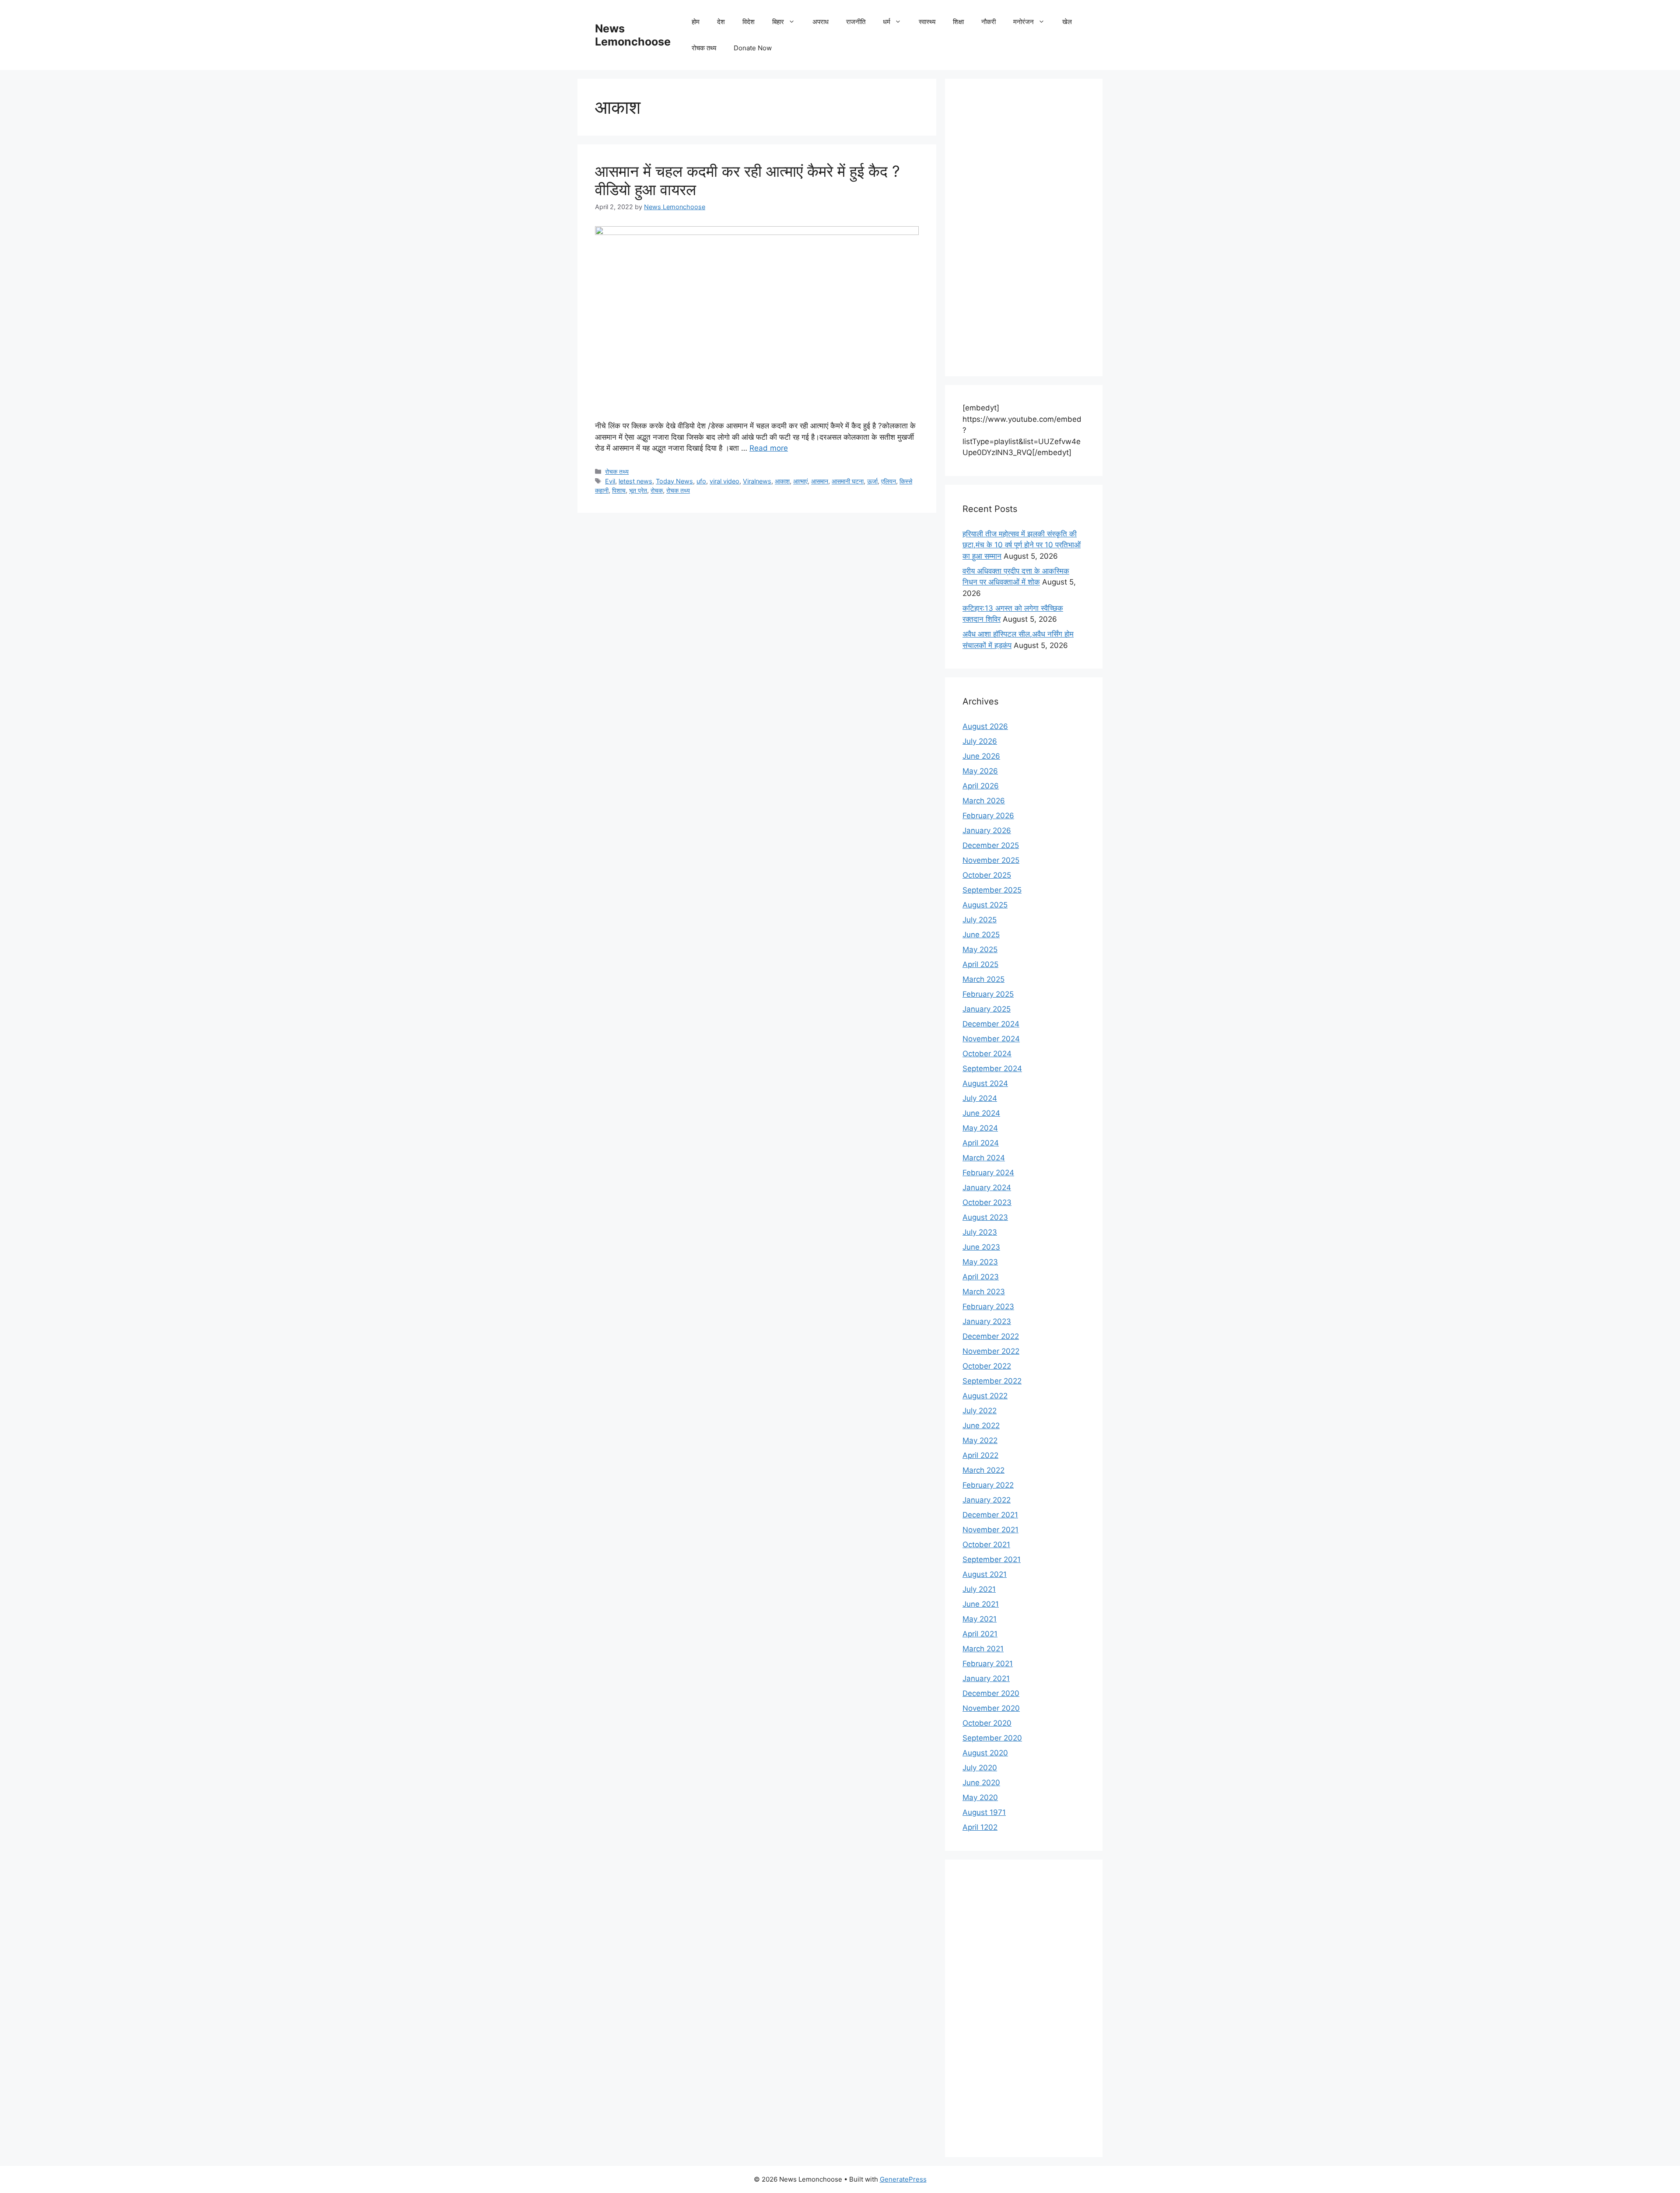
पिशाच (619, 490)
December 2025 (991, 845)
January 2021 (986, 1678)
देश (721, 22)
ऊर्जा (872, 481)
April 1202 (980, 1827)
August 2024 (985, 1083)
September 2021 (992, 1559)
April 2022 (980, 1455)
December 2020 (991, 1693)
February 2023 (988, 1307)
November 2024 (991, 1039)
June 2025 (981, 935)
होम (696, 22)
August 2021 (985, 1574)
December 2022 (991, 1336)
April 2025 (980, 964)
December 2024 (991, 1024)
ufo (701, 481)
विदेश (749, 22)
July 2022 (980, 1411)
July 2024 (980, 1098)
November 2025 (991, 860)
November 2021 (990, 1530)
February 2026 (988, 816)
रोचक (657, 490)
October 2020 (987, 1723)
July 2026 (980, 741)
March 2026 (984, 801)
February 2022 (988, 1485)
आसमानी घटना (848, 481)
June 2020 (981, 1783)
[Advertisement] (1024, 228)
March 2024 (984, 1158)
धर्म (887, 22)
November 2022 (991, 1351)
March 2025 (983, 979)
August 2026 (985, 726)
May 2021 (980, 1619)
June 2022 (981, 1426)
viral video (724, 481)
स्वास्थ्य (927, 22)
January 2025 (987, 1009)
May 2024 (980, 1128)
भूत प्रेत (638, 490)
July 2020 (980, 1768)
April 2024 (981, 1143)
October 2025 (987, 875)
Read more (769, 448)
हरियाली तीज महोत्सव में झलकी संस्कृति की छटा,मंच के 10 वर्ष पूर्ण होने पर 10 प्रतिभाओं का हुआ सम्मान (1022, 545)
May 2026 (980, 771)
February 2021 (988, 1664)
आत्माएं (800, 481)
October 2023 (987, 1202)
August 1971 (984, 1812)
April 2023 (981, 1277)
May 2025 (980, 949)
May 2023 (980, 1262)
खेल (1067, 22)
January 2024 (987, 1188)
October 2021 (986, 1545)
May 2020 (980, 1797)
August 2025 (985, 905)
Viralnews (757, 481)
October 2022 (987, 1366)
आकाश (782, 481)
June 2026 (981, 756)
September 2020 (992, 1738)
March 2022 (983, 1470)
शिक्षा (958, 22)
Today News (674, 481)
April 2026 (981, 786)
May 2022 (980, 1440)
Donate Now (753, 48)
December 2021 (990, 1515)
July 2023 (980, 1232)
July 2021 (979, 1589)
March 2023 (984, 1292)
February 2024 (988, 1173)
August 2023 (985, 1217)
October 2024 (987, 1054)
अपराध (821, 22)
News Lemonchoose (633, 35)
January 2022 (987, 1500)
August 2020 (985, 1753)
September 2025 (992, 890)
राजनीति (856, 22)
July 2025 (980, 920)
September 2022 (992, 1381)
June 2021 (981, 1604)
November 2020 (991, 1708)
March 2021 (983, 1649)
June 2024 (981, 1113)
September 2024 (992, 1068)
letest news (635, 481)
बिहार (778, 22)
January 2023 (987, 1321)
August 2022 (985, 1396)
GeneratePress (903, 2179)
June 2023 (981, 1247)
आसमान (820, 481)
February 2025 (988, 994)
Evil (610, 481)
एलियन (889, 481)
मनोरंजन (1024, 22)
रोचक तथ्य (704, 48)
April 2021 (980, 1634)
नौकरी (989, 22)
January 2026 (987, 830)
